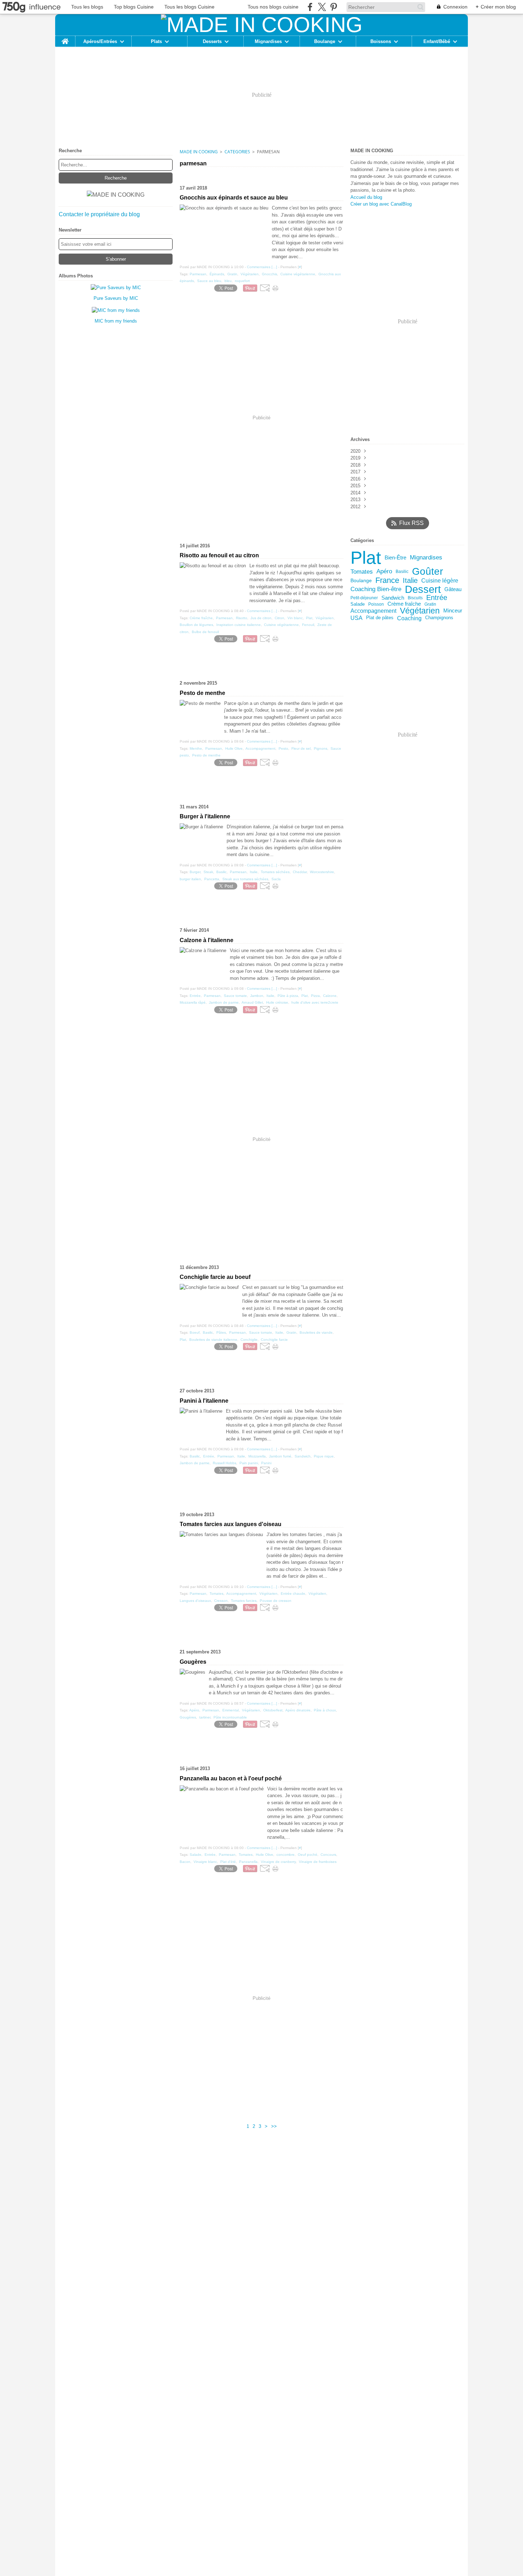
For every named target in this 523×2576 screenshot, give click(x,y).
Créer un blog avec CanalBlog (381, 204)
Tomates (362, 572)
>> (274, 2126)
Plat (366, 558)
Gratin (430, 604)
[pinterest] (334, 7)
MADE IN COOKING (199, 152)
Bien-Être (395, 558)
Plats (156, 41)
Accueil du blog (366, 197)
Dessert (423, 589)
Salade (358, 604)
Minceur (453, 611)
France (387, 580)
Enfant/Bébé (437, 41)
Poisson (376, 604)
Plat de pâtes (380, 618)
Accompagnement (373, 611)
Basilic (402, 572)
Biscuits (415, 598)
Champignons (439, 618)
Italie (410, 580)
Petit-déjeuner (364, 598)
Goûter (427, 572)
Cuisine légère (440, 580)
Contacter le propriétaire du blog (99, 214)
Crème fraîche (404, 604)
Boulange (325, 41)
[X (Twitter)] (322, 7)
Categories (237, 152)
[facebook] (310, 7)
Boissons (381, 41)
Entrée (437, 598)
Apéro (384, 571)
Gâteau (453, 589)
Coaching (409, 618)
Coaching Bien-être (376, 589)
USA (356, 618)
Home (65, 38)
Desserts (212, 41)
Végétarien (420, 611)
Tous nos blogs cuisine (273, 7)
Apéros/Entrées (100, 41)
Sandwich (393, 598)
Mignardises (268, 41)
